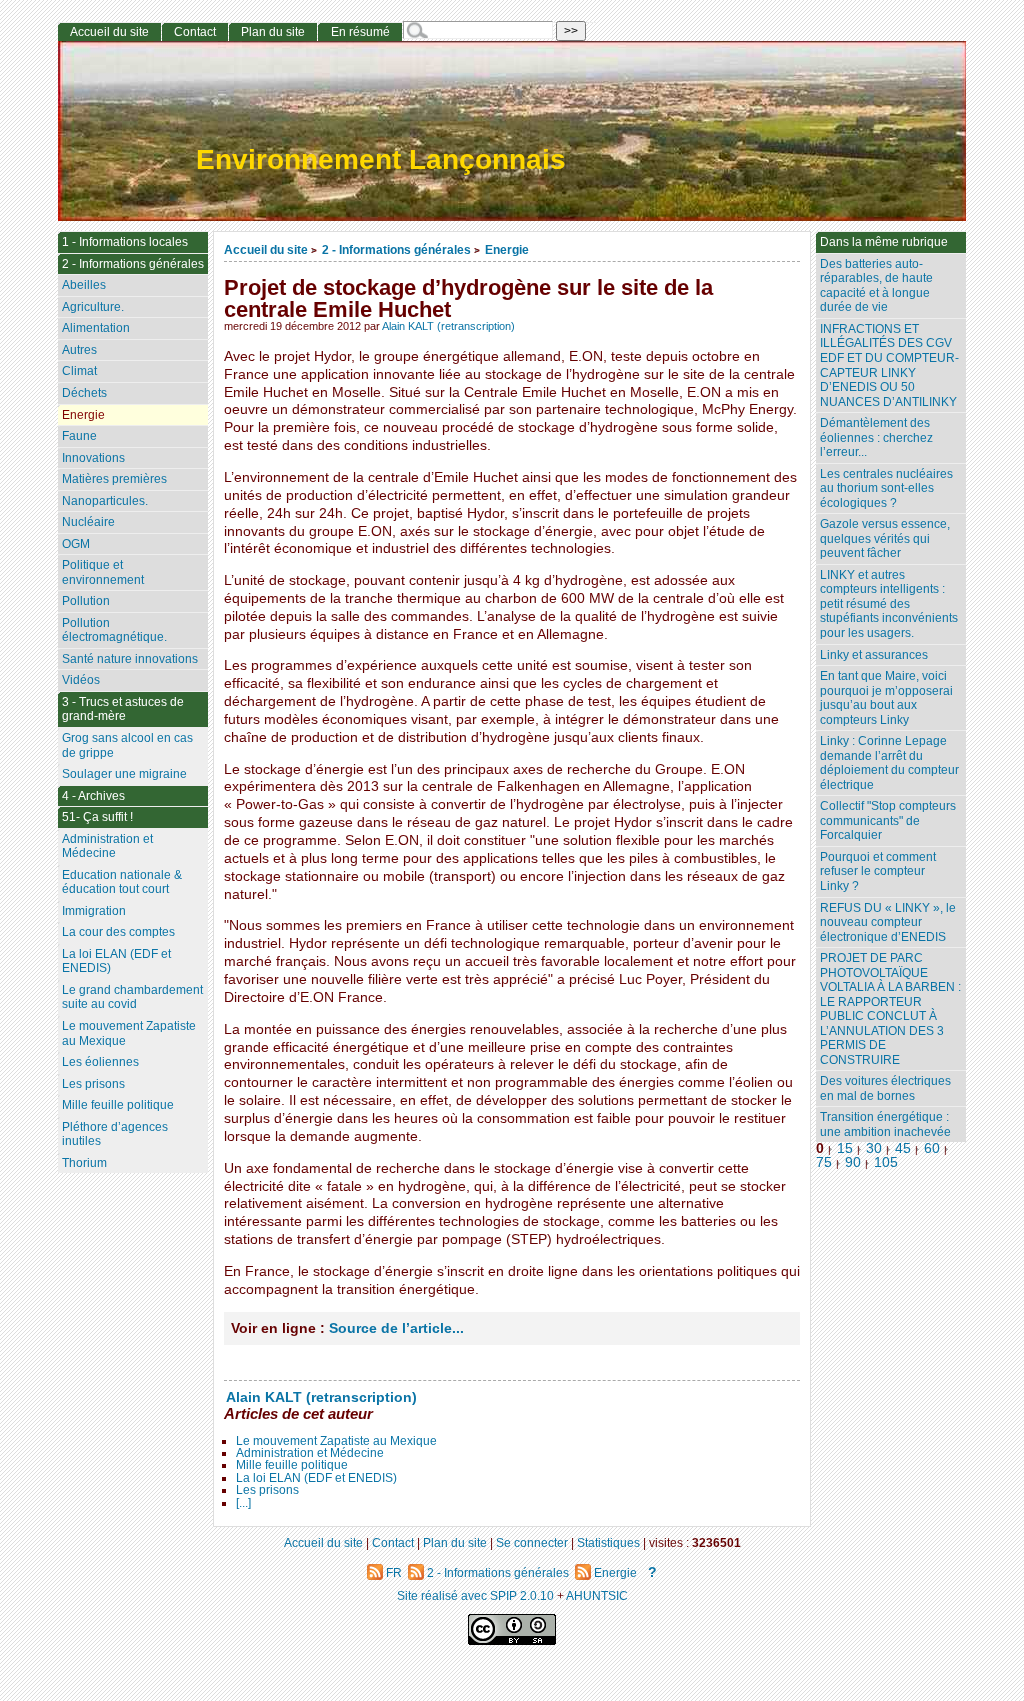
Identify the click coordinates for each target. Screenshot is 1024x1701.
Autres (79, 350)
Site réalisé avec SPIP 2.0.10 (475, 1595)
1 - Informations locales (125, 242)
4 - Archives (93, 796)
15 (845, 1148)
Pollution (86, 601)
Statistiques (608, 1542)
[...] (243, 1503)
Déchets (84, 393)
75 (824, 1162)
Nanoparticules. (105, 501)
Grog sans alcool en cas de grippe (127, 745)
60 (932, 1148)
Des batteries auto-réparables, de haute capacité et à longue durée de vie (876, 286)
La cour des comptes (118, 932)
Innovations (93, 458)
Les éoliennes (100, 1062)
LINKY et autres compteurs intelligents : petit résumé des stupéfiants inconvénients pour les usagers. (889, 604)
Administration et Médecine (310, 1453)
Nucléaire (88, 522)
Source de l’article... (396, 1328)
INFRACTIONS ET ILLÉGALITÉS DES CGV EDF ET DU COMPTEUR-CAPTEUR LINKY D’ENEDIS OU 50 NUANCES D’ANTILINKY (889, 365)
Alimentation (96, 328)
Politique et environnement (103, 572)
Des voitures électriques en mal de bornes (885, 1088)
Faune (79, 436)
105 (886, 1162)
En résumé (360, 32)
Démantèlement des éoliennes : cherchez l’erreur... (876, 437)
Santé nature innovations (130, 659)
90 (853, 1162)
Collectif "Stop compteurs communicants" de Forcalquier (888, 820)
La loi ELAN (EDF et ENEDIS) (316, 1478)
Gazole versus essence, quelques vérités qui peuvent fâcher (885, 538)
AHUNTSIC (597, 1595)
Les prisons (267, 1490)
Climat (79, 371)
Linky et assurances (874, 655)
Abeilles (84, 285)
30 (874, 1148)
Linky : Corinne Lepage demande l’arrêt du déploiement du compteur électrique (889, 763)
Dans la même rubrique (884, 242)
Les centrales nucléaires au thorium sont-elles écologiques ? (886, 488)
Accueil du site (266, 249)
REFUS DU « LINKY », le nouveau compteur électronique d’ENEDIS (888, 922)
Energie (507, 249)
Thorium (84, 1163)
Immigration (94, 911)
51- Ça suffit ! (97, 817)
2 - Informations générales (396, 249)
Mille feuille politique (292, 1465)
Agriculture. (93, 307)
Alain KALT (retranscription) (448, 326)
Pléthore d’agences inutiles (115, 1134)
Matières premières (114, 479)
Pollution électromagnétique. (114, 630)
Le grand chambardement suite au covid (132, 997)
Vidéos (81, 680)
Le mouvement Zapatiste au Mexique (336, 1441)
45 (903, 1148)
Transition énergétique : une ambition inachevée (885, 1124)
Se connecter (532, 1542)
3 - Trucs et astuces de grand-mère (123, 709)
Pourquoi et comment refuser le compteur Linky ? (878, 871)
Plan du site (273, 32)
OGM (76, 544)
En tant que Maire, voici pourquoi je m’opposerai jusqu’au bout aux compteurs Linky (886, 698)
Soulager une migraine (124, 774)
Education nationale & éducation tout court (122, 882)
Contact (195, 32)
